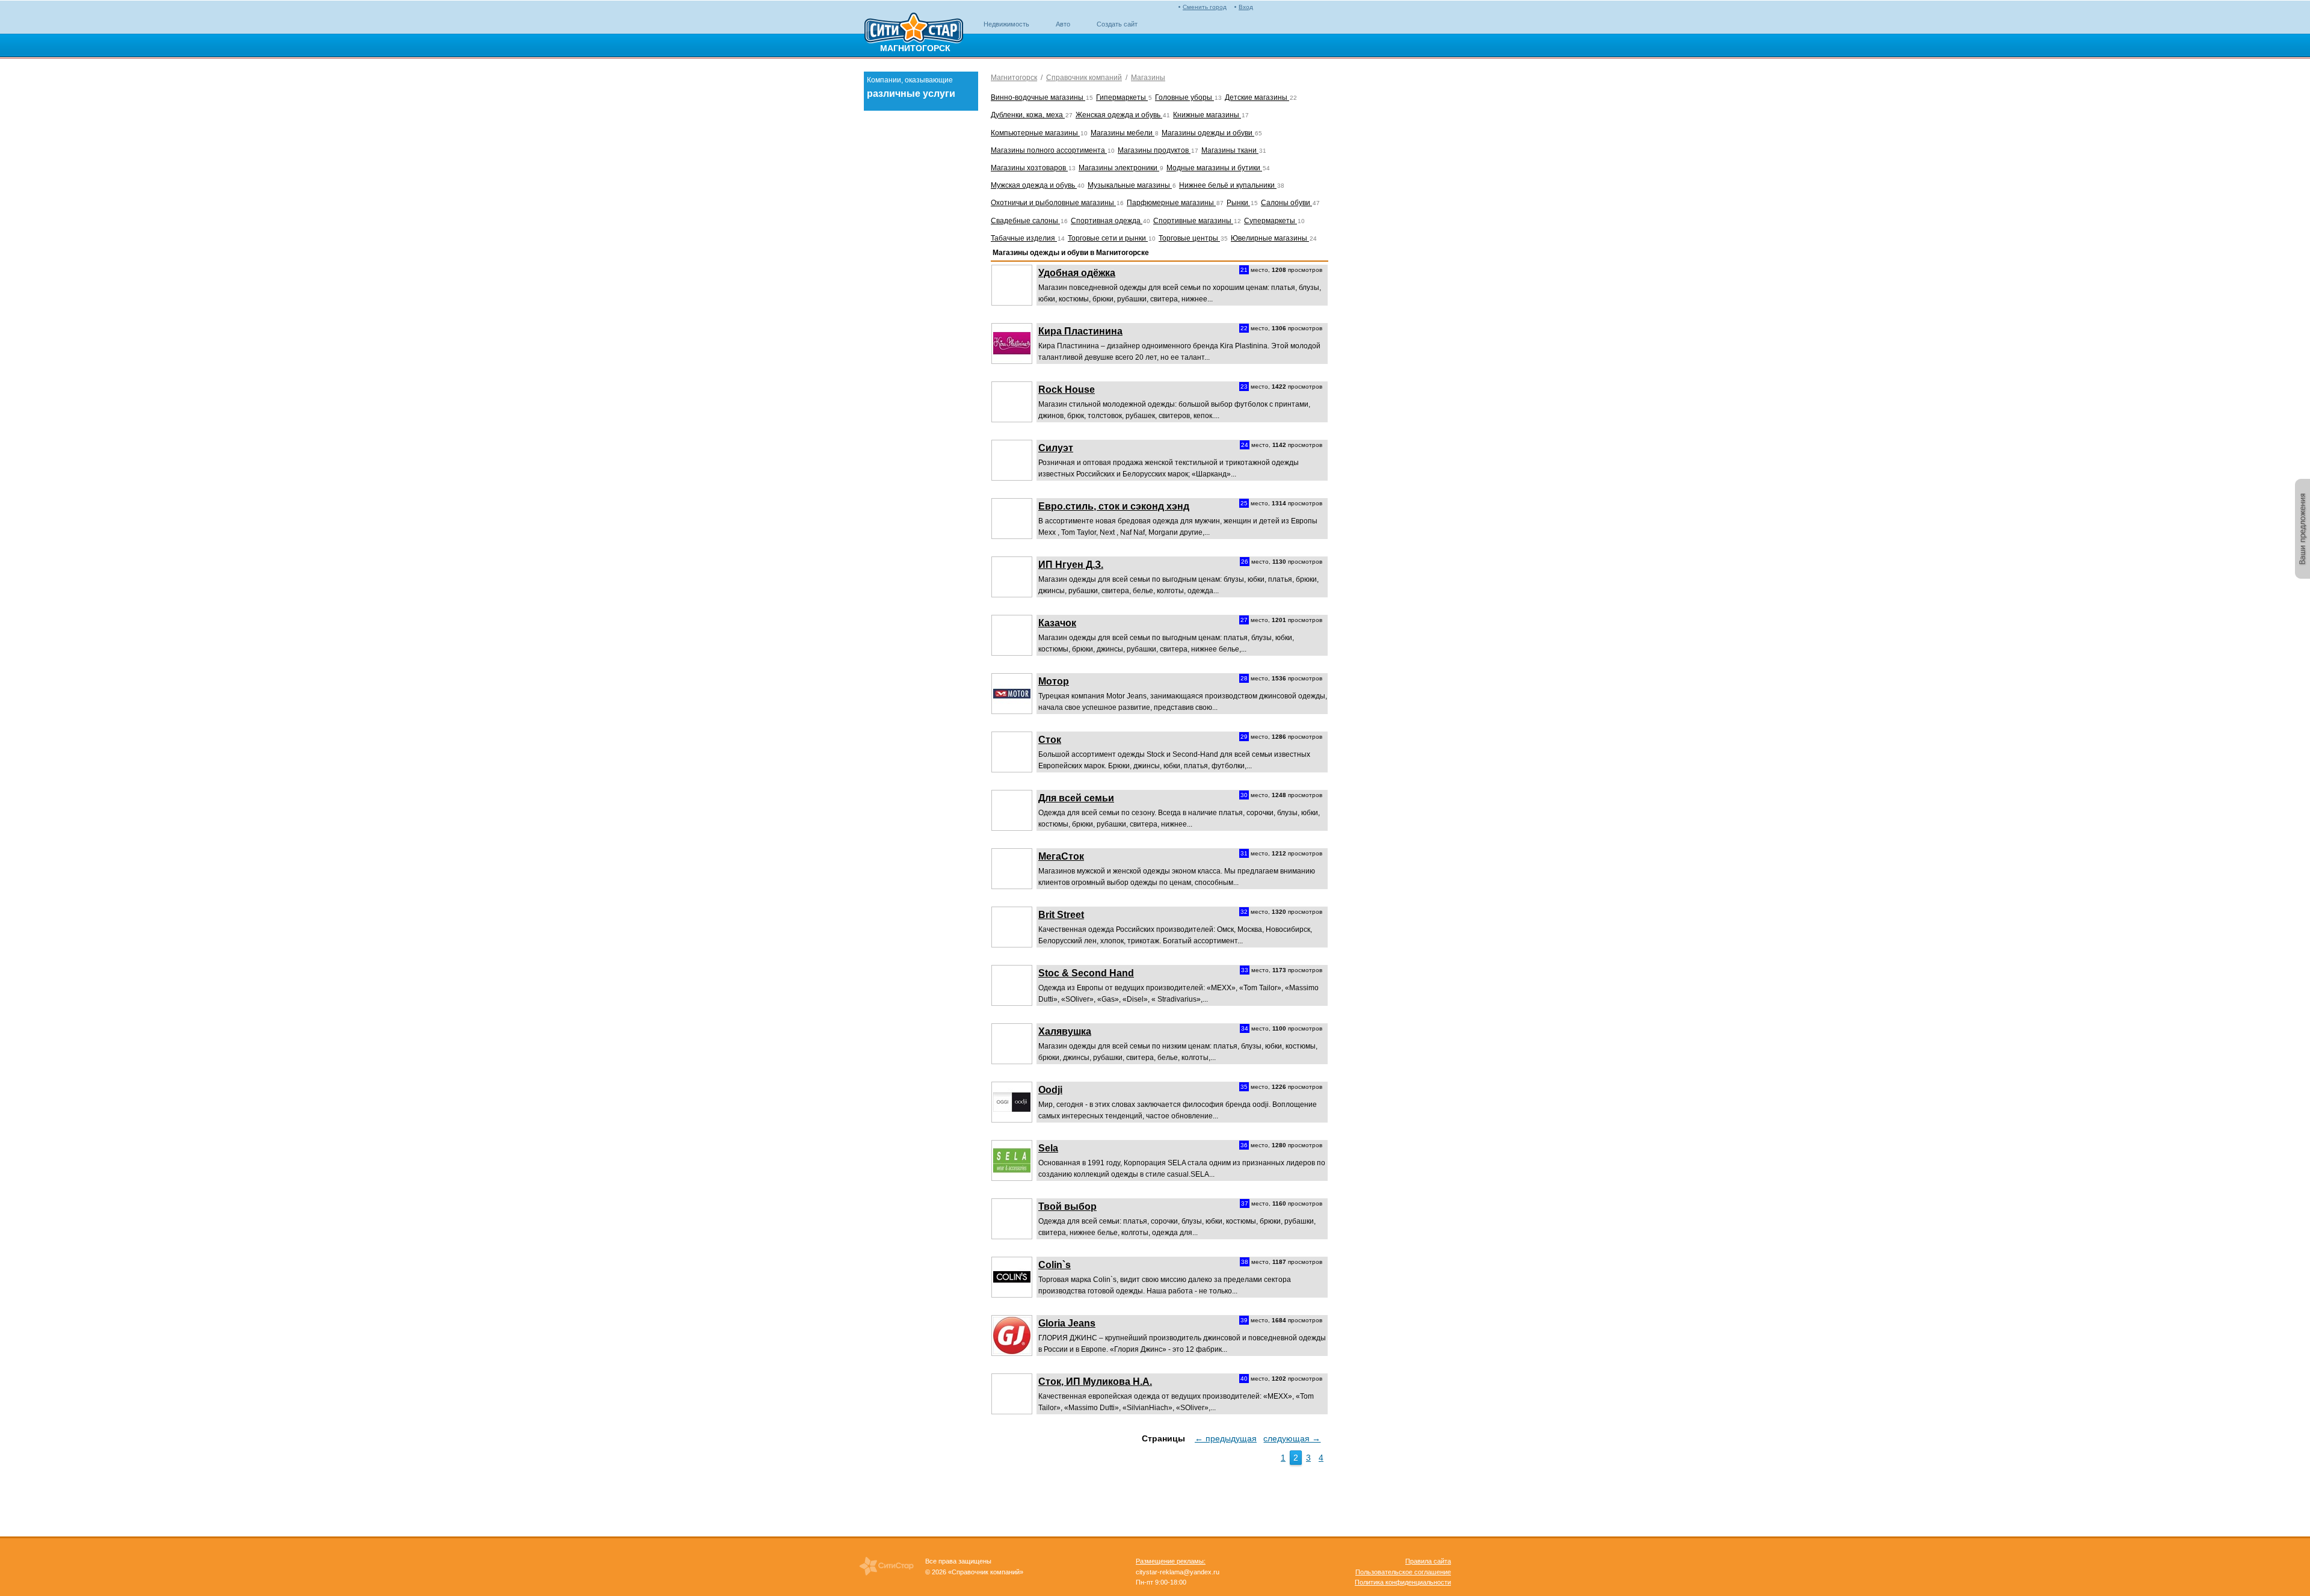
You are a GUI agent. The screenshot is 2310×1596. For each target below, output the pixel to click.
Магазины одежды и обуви (1208, 133)
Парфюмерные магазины (1171, 203)
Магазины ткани (1230, 150)
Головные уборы (1184, 97)
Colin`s (1055, 1265)
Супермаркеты (1270, 221)
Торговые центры (1189, 238)
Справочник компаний (1084, 78)
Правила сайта (1428, 1561)
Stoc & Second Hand (1086, 973)
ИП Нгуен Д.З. (1071, 565)
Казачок (1057, 623)
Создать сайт (1117, 24)
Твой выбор (1067, 1206)
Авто (1063, 24)
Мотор (1054, 681)
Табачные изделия (1024, 238)
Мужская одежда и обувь (1034, 185)
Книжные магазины (1207, 115)
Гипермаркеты (1122, 97)
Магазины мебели (1123, 133)
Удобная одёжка (1077, 273)
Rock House (1067, 390)
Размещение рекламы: (1171, 1561)
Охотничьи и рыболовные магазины (1053, 203)
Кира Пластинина (1080, 331)
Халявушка (1065, 1031)
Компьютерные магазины (1035, 133)
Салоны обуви (1286, 203)
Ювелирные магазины (1270, 238)
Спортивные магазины (1193, 221)
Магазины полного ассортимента (1049, 150)
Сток (1050, 740)
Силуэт (1056, 448)
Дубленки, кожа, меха (1028, 115)
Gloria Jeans (1067, 1323)
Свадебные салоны (1025, 221)
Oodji (1050, 1090)
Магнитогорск (1014, 78)
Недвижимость (1006, 24)
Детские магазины (1257, 97)
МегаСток (1061, 856)
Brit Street (1061, 915)
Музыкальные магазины (1130, 185)
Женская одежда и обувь (1119, 115)
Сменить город (1205, 7)
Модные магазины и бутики (1214, 168)
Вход (1246, 7)
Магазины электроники (1119, 168)
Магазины (1148, 78)
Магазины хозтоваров (1029, 168)
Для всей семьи (1076, 798)
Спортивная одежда (1107, 221)
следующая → (1292, 1438)
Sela (1048, 1148)
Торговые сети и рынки (1108, 238)
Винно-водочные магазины (1038, 97)
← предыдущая (1226, 1438)
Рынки (1238, 203)
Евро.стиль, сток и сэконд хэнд (1114, 506)
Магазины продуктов (1154, 150)
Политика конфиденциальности (1403, 1582)
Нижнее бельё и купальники (1228, 185)
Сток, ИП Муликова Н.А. (1095, 1382)
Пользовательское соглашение (1403, 1572)
